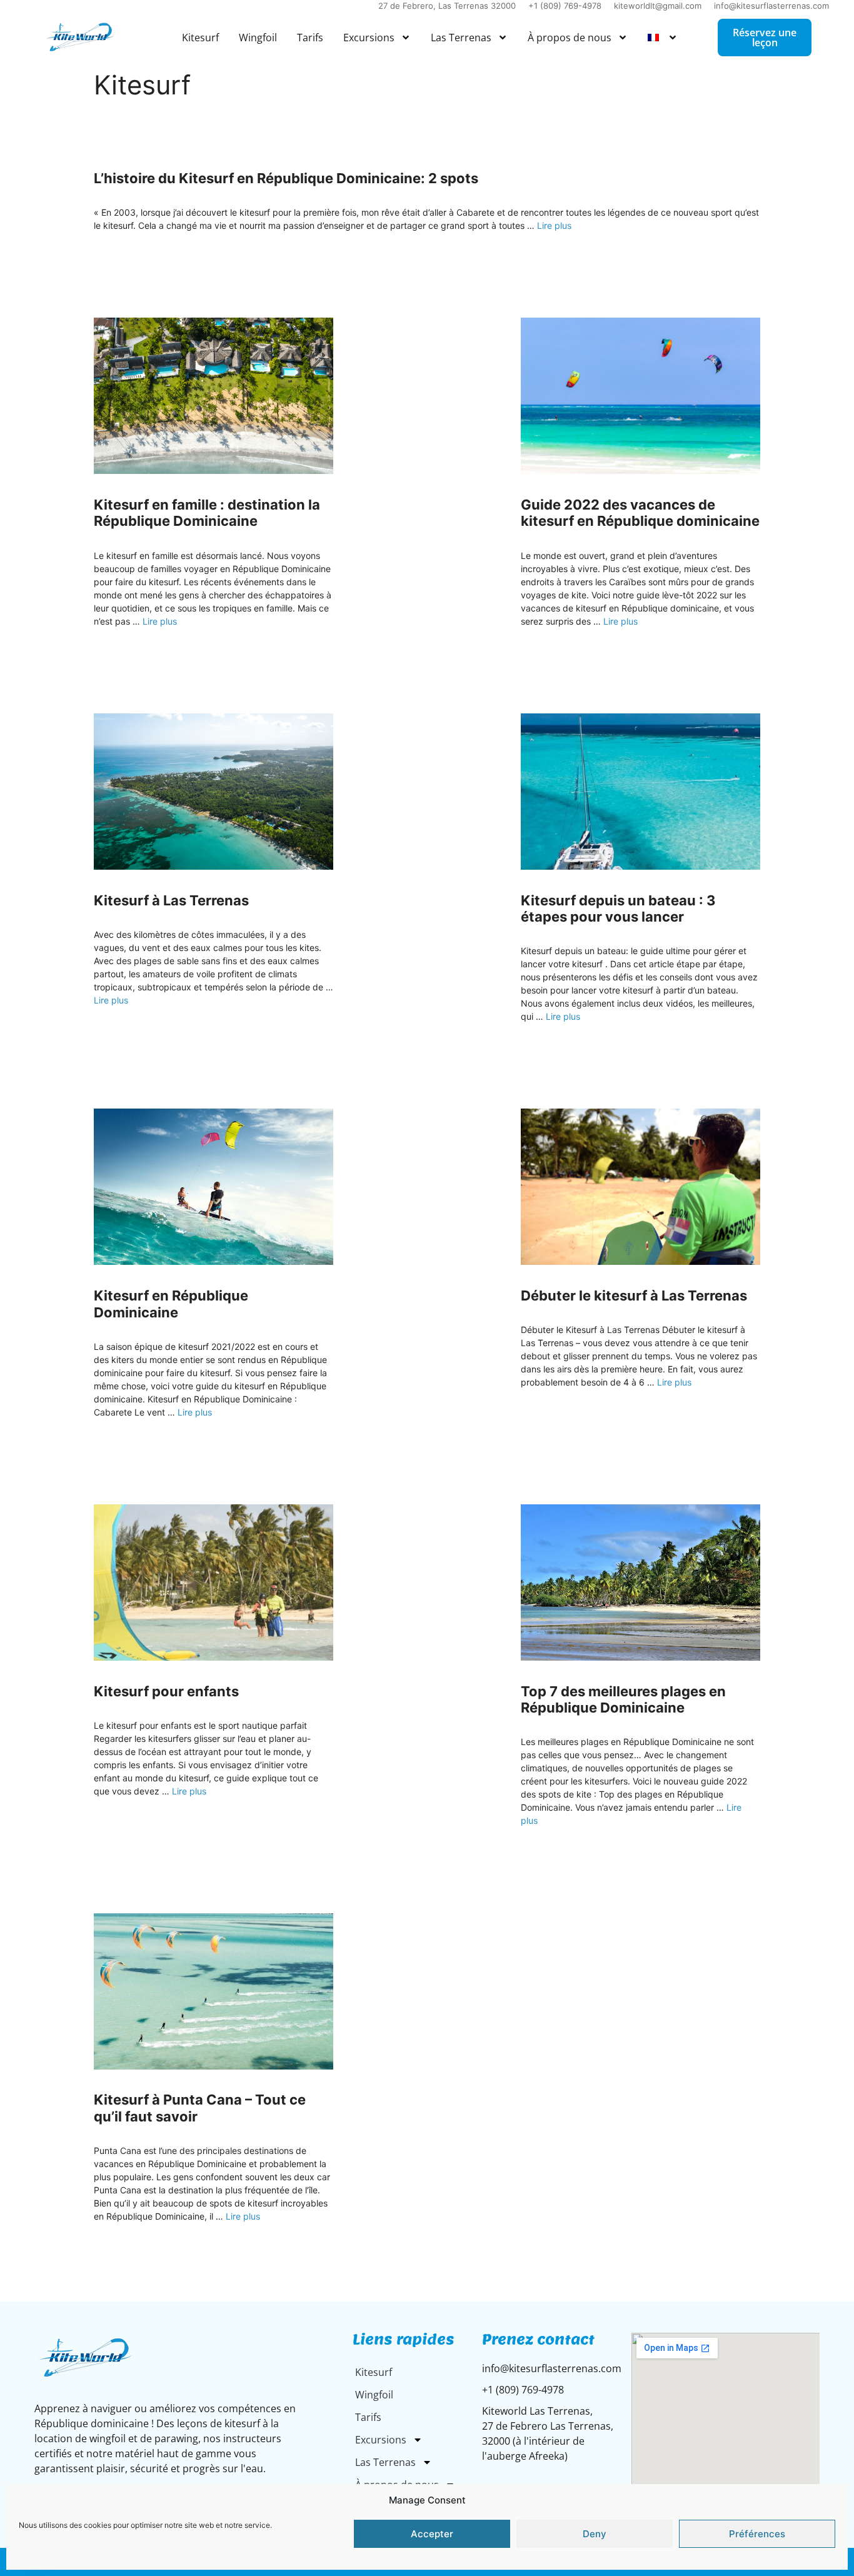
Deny (595, 2534)
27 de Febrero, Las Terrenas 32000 (447, 6)
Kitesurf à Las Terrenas (171, 900)
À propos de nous (570, 38)
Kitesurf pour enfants (166, 1691)
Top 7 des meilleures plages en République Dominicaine (623, 1699)
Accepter (432, 2534)
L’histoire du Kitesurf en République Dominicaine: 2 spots (286, 178)
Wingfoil (258, 38)
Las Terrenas (461, 38)
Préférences (757, 2534)
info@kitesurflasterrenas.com (771, 6)
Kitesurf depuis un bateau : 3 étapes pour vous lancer (618, 908)
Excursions (369, 38)
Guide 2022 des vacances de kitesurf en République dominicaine (640, 513)
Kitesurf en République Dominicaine (171, 1304)
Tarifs (310, 38)
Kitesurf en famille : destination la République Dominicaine (207, 513)
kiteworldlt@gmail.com (658, 6)
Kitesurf (200, 38)
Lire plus (554, 225)
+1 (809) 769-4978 (565, 6)
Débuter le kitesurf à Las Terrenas (634, 1296)
